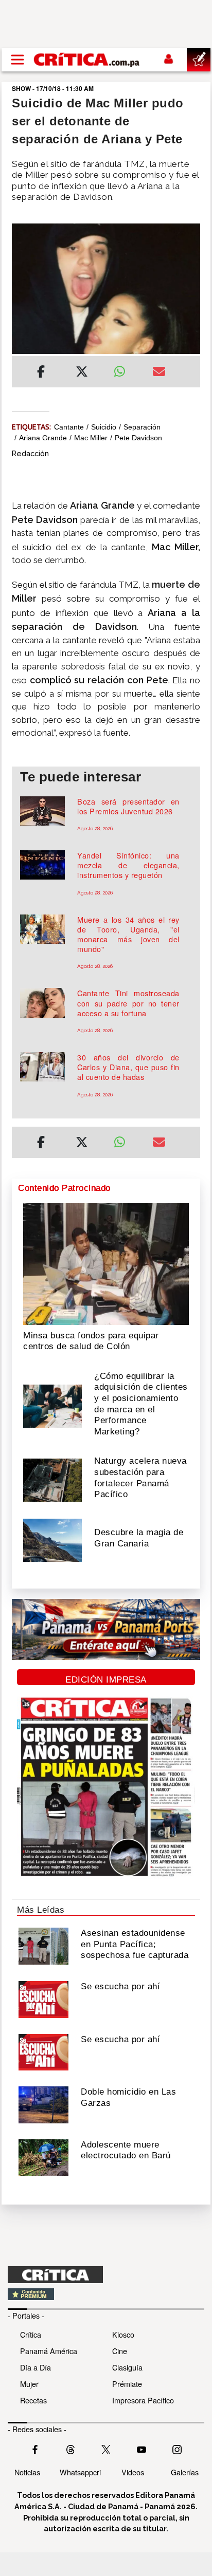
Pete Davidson (138, 438)
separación (142, 427)
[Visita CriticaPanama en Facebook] (35, 2449)
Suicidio (104, 427)
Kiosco (123, 2334)
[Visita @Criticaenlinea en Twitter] (70, 2449)
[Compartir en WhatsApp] (125, 369)
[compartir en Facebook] (41, 373)
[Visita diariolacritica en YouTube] (142, 2449)
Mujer (29, 2384)
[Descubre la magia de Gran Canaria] (52, 1539)
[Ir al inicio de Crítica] (87, 59)
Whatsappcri (80, 2472)
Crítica (31, 2334)
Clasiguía (127, 2367)
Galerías (185, 2472)
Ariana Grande (43, 438)
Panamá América (49, 2351)
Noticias (27, 2472)
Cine (120, 2351)
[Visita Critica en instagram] (177, 2449)
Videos (133, 2472)
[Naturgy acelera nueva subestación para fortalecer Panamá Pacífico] (52, 1479)
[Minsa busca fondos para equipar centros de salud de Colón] (106, 1263)
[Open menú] (17, 60)
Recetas (33, 2400)
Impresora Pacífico (143, 2400)
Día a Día (36, 2367)
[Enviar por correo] (159, 373)
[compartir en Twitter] (82, 373)
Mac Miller (91, 438)
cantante (69, 427)
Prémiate (127, 2384)
